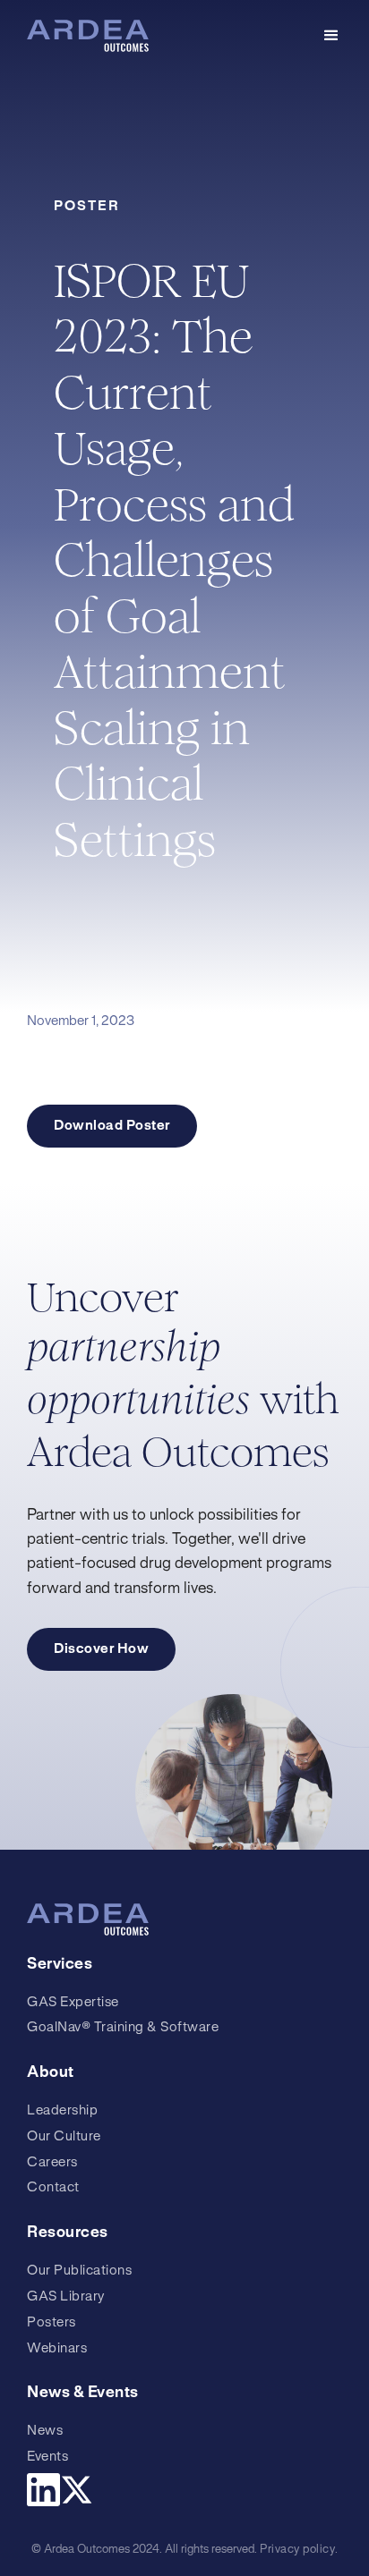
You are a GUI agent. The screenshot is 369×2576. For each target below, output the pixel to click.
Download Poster (112, 1126)
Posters (51, 2323)
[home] (88, 36)
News (45, 2431)
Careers (52, 2163)
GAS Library (66, 2297)
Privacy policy (297, 2550)
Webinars (57, 2349)
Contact (53, 2188)
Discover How (101, 1649)
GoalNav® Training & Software (123, 2028)
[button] (331, 36)
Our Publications (79, 2271)
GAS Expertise (73, 2003)
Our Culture (64, 2137)
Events (47, 2457)
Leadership (62, 2111)
